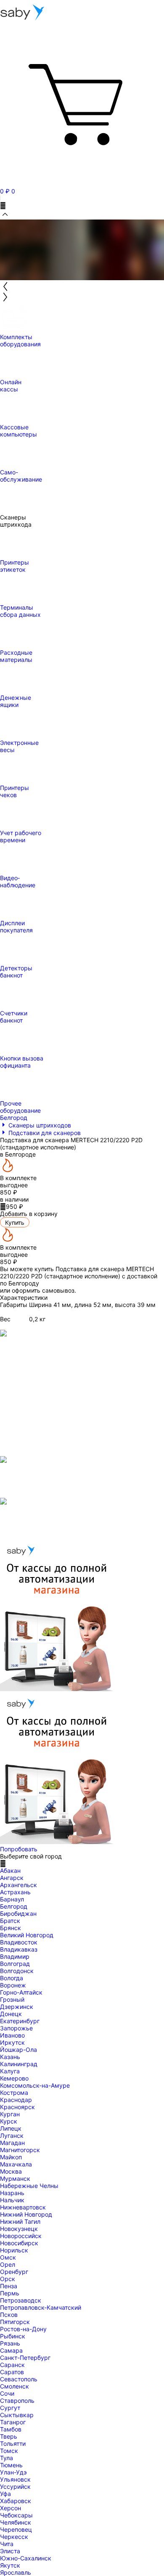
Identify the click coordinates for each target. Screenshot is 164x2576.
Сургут (10, 2408)
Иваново (12, 2035)
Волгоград (15, 1964)
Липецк (11, 2128)
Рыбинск (13, 2336)
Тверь (9, 2436)
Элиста (10, 2551)
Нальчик (12, 2200)
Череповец (16, 2529)
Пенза (9, 2286)
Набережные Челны (29, 2186)
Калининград (19, 2064)
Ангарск (12, 1878)
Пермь (10, 2293)
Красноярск (17, 2107)
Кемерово (14, 2078)
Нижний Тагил (20, 2221)
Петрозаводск (21, 2300)
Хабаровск (16, 2501)
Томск (9, 2451)
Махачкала (16, 2164)
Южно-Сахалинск (26, 2558)
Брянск (11, 1928)
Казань (10, 2057)
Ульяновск (15, 2479)
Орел (8, 2264)
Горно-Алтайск (21, 1992)
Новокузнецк (19, 2229)
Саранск (12, 2365)
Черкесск (14, 2537)
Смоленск (15, 2386)
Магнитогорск (20, 2150)
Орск (8, 2279)
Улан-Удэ (13, 2472)
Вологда (12, 1978)
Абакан (10, 1870)
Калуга (10, 2071)
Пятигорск (15, 2322)
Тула (7, 2458)
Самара (11, 2350)
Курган (10, 2114)
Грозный (12, 1999)
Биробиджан (18, 1913)
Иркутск (12, 2042)
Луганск (12, 2136)
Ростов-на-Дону (23, 2329)
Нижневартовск (23, 2207)
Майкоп (11, 2157)
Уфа (5, 2494)
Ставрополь (17, 2401)
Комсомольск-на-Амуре (35, 2085)
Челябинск (16, 2522)
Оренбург (14, 2272)
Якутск (10, 2565)
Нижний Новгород (26, 2214)
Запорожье (16, 2028)
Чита (7, 2544)
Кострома (14, 2093)
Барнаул (12, 1899)
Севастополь (19, 2379)
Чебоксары (16, 2515)
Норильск (14, 2250)
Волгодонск (17, 1971)
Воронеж (13, 1985)
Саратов (12, 2372)
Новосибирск (19, 2243)
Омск (8, 2257)
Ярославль (16, 2572)
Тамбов (11, 2429)
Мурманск (15, 2178)
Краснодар (16, 2100)
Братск (10, 1921)
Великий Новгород (27, 1935)
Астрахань (15, 1892)
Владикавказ (19, 1949)
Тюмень (11, 2465)
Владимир (15, 1956)
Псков (9, 2315)
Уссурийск (15, 2486)
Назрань (12, 2193)
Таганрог (13, 2422)
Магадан (12, 2143)
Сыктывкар (17, 2415)
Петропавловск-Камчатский (41, 2307)
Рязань (10, 2343)
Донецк (11, 2014)
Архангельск (19, 1885)
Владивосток (19, 1942)
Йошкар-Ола (19, 2050)
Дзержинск (17, 2007)
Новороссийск (21, 2236)
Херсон (11, 2508)
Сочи (7, 2393)
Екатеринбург (20, 2021)
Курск (9, 2121)
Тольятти (13, 2443)
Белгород (14, 1906)
